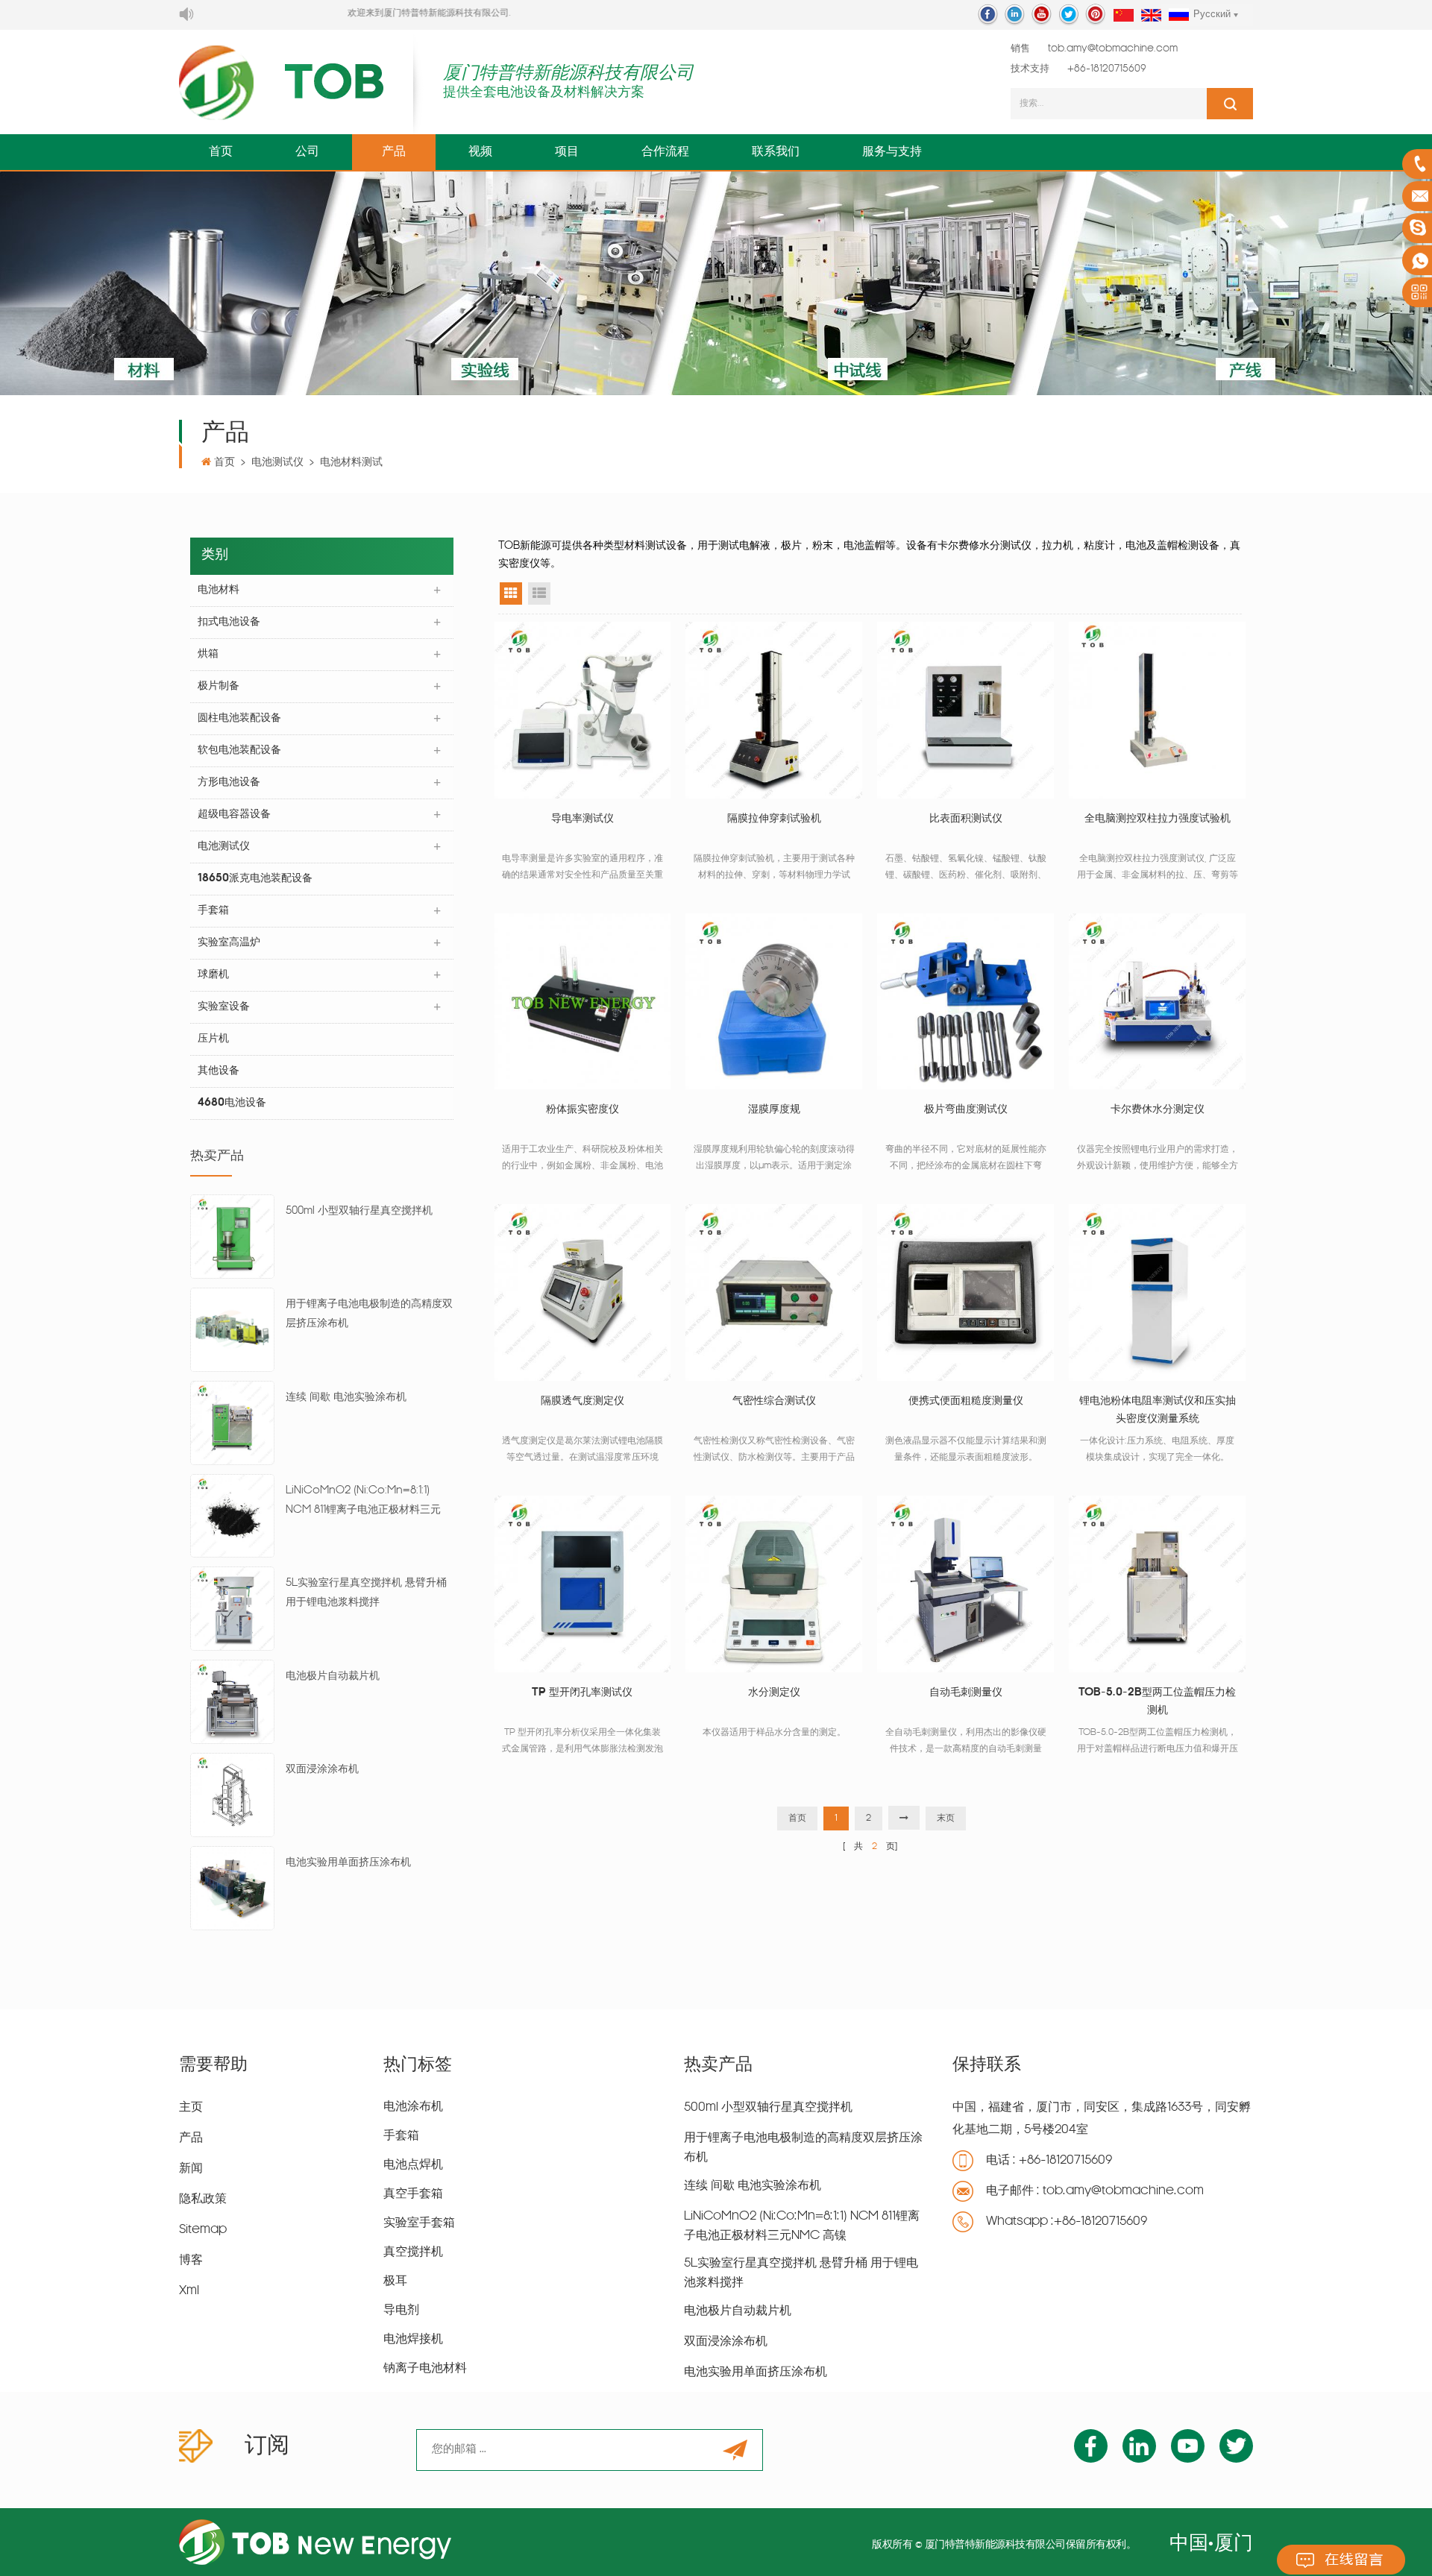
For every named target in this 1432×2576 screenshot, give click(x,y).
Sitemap (203, 2230)
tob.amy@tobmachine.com (1113, 49)
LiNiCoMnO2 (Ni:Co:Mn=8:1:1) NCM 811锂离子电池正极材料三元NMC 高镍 (363, 1503)
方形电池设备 (229, 782)
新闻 (191, 2169)
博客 (191, 2261)
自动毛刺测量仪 (966, 1693)
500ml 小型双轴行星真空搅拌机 (359, 1211)
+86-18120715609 (1107, 69)
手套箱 (213, 911)
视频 (480, 152)
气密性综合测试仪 (774, 1401)
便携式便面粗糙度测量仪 (966, 1401)
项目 (567, 152)
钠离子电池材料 (425, 2369)
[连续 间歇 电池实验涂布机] (232, 1423)
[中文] (1124, 16)
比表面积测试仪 (966, 819)
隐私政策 (203, 2199)
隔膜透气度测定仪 (582, 1401)
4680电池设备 (232, 1103)
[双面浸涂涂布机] (232, 1796)
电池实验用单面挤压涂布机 (348, 1863)
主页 (191, 2108)
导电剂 (401, 2311)
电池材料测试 (351, 463)
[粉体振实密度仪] (583, 1002)
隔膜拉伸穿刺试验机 (774, 819)
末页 (946, 1818)
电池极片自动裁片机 (333, 1676)
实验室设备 (224, 1007)
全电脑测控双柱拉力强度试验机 (1158, 819)
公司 (307, 152)
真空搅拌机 (413, 2252)
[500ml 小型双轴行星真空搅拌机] (232, 1237)
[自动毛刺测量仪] (965, 1584)
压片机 (213, 1039)
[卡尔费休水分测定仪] (1157, 1002)
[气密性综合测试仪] (774, 1292)
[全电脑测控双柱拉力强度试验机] (1157, 710)
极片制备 (219, 686)
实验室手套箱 (419, 2223)
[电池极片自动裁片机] (232, 1703)
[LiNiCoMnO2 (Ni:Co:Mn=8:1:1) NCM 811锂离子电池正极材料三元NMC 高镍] (232, 1516)
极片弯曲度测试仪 (966, 1110)
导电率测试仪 (582, 819)
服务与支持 (892, 152)
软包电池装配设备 (239, 750)
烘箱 (208, 654)
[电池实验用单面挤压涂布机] (232, 1888)
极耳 (395, 2281)
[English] (1151, 16)
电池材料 (219, 590)
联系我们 (776, 152)
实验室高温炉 (229, 943)
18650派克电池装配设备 (255, 879)
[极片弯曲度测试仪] (965, 1002)
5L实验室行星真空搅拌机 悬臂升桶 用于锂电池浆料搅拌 (366, 1593)
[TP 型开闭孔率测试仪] (583, 1584)
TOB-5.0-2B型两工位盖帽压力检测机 (1157, 1702)
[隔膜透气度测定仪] (583, 1292)
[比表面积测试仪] (965, 710)
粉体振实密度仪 (582, 1110)
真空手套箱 (413, 2194)
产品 (394, 152)
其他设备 (219, 1071)
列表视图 (539, 593)
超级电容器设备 (234, 815)
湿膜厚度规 (774, 1110)
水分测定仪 (774, 1693)
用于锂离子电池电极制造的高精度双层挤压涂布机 (369, 1314)
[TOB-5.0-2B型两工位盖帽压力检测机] (1157, 1584)
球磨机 (213, 975)
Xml (189, 2291)
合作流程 (665, 152)
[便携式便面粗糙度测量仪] (965, 1292)
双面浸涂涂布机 (322, 1770)
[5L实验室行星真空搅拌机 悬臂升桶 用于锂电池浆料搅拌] (232, 1609)
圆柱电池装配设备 (239, 718)
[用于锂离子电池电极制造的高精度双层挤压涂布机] (232, 1330)
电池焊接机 (413, 2340)
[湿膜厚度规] (774, 1002)
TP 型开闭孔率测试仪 (582, 1693)
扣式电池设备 (229, 622)
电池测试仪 (277, 463)
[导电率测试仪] (583, 710)
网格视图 (511, 593)
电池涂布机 (413, 2107)
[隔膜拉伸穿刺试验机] (774, 710)
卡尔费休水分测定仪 (1158, 1110)
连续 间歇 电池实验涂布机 (346, 1398)
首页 (221, 152)
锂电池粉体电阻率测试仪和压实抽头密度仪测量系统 (1158, 1410)
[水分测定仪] (774, 1584)
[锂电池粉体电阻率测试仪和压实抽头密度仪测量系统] (1157, 1292)
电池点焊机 (413, 2165)
